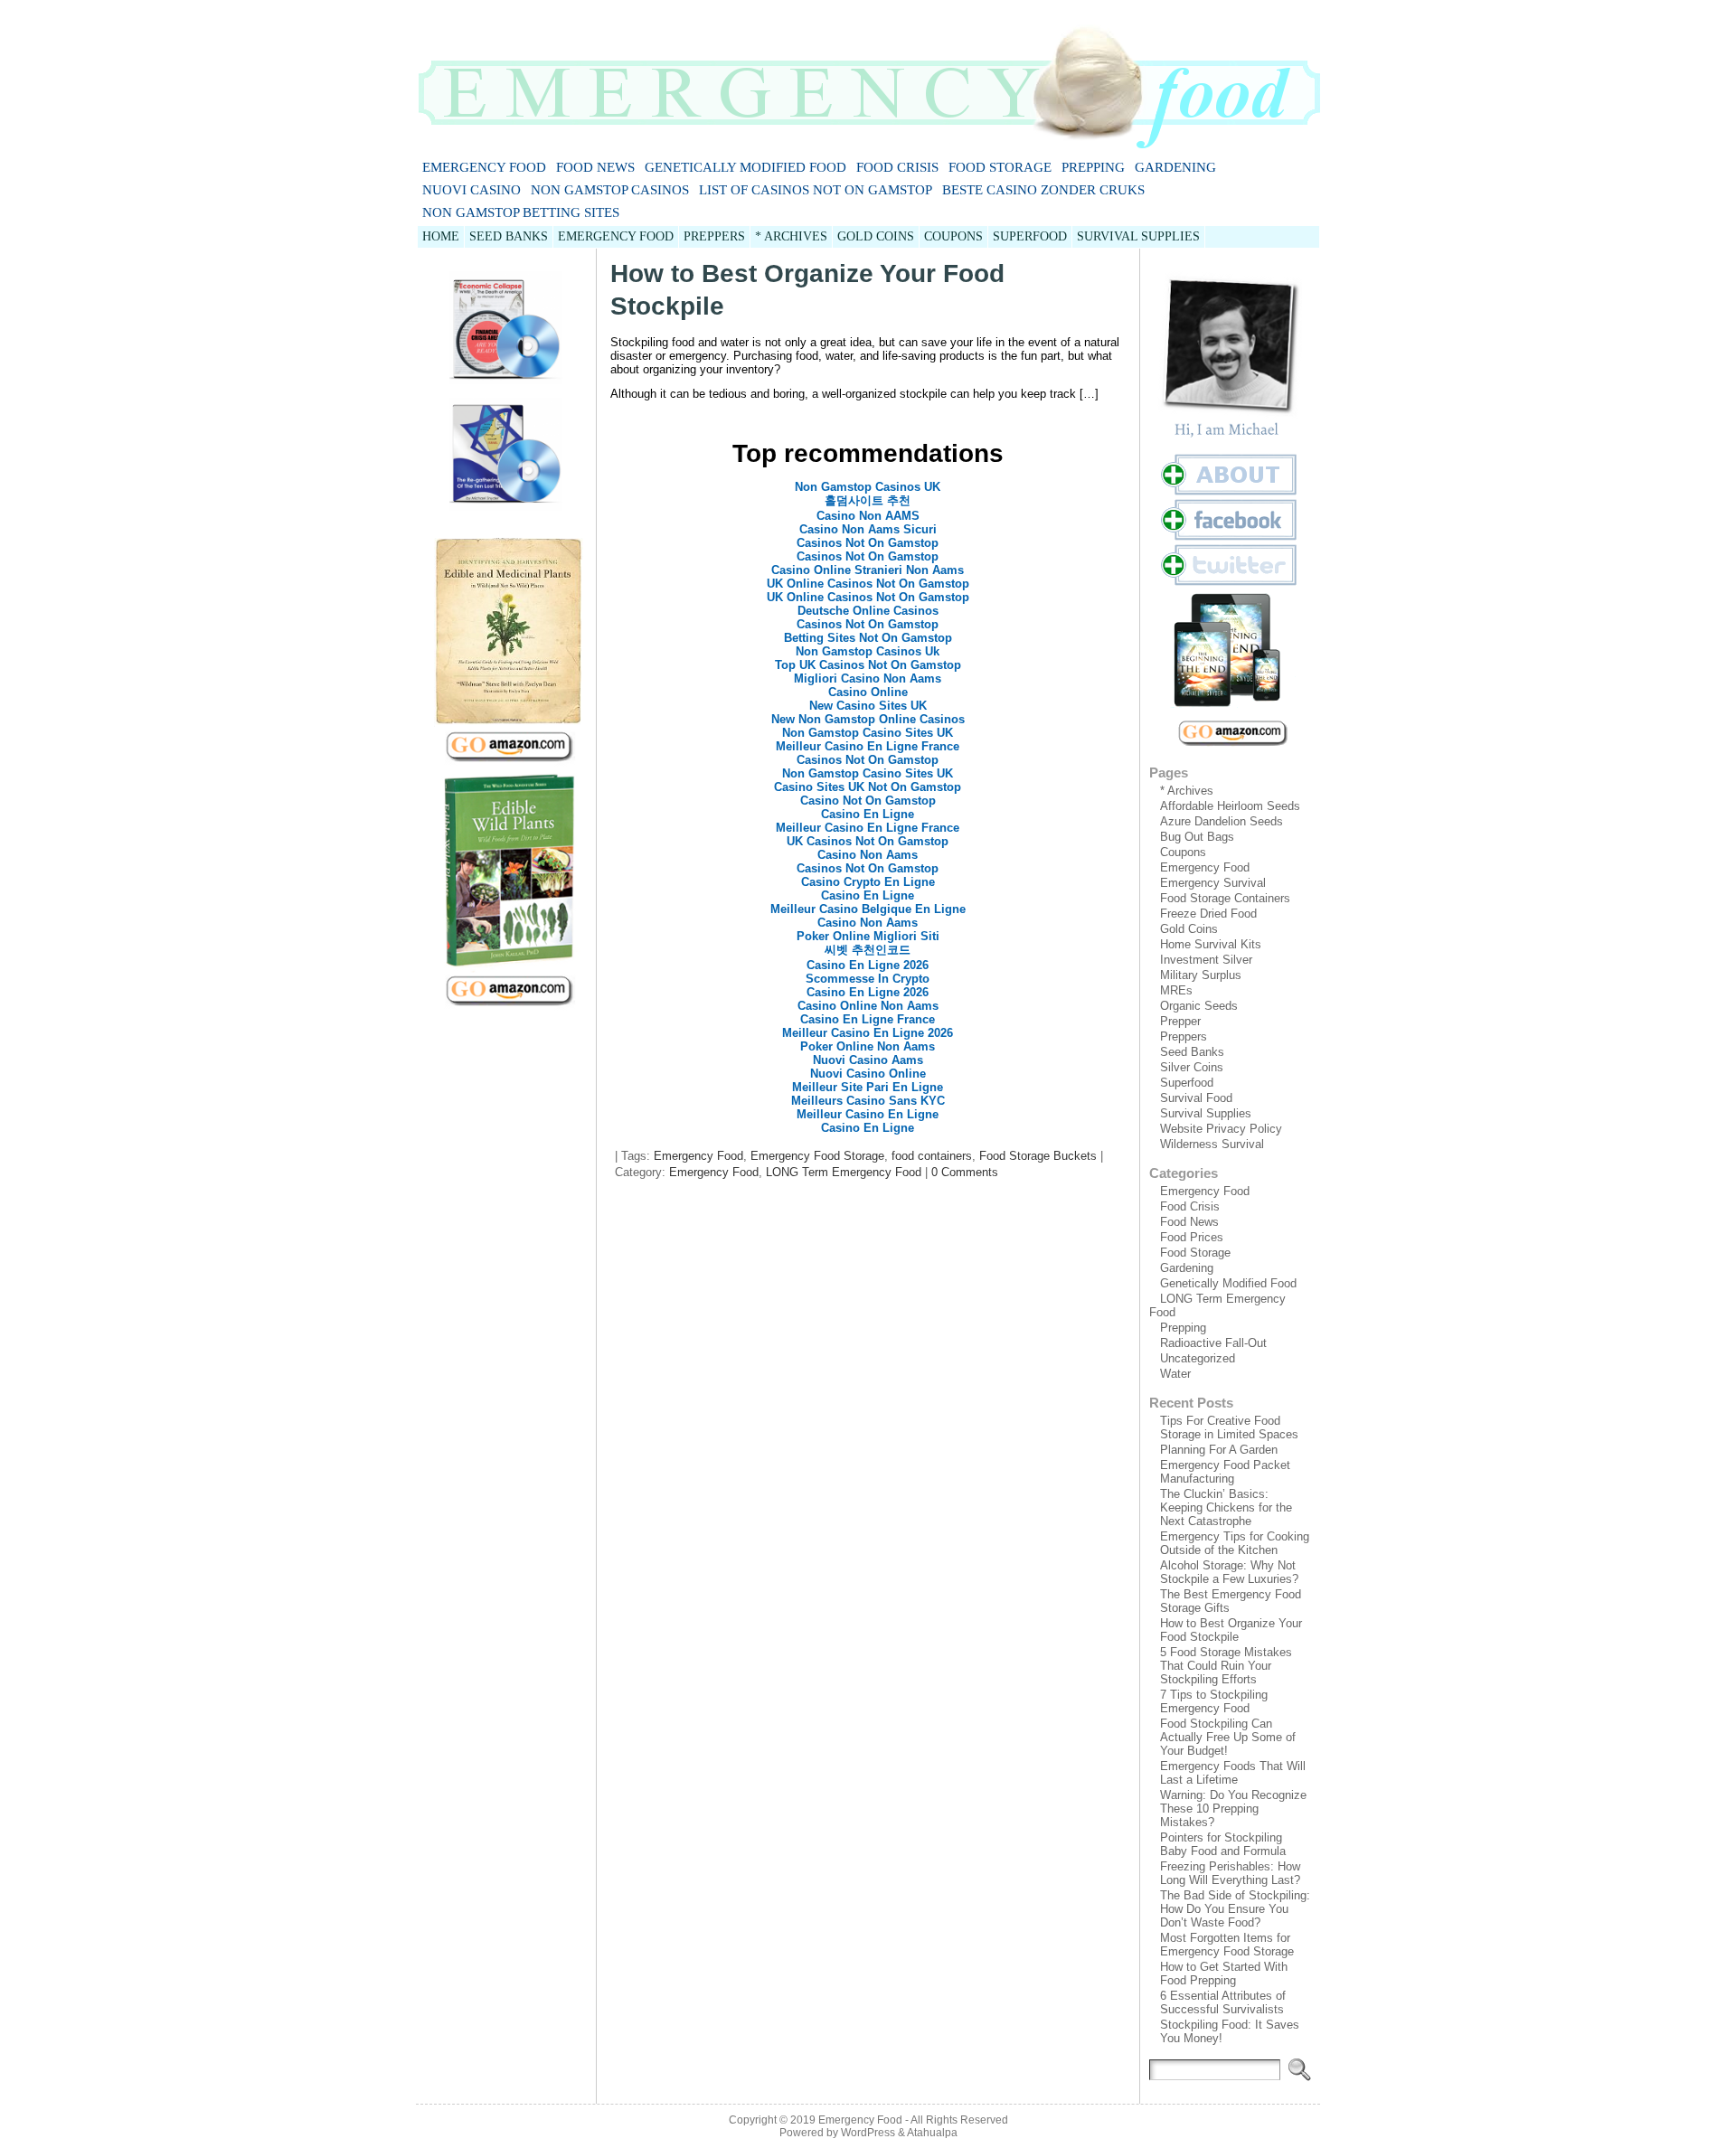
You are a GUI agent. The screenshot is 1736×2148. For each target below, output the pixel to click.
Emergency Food (484, 167)
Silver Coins (1192, 1067)
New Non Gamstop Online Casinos (868, 719)
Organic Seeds (1199, 1006)
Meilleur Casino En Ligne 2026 (868, 1033)
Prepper (1180, 1021)
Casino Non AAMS (868, 516)
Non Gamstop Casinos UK (868, 487)
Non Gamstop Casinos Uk (868, 651)
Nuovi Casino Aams (868, 1060)
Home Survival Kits (1211, 944)
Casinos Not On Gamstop (868, 543)
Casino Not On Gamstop (868, 801)
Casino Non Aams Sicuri (868, 529)
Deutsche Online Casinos (868, 611)
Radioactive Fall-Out (1213, 1343)
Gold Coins (1189, 929)
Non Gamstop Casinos (610, 190)
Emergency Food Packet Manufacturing (1225, 1472)
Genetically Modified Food (745, 167)
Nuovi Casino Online (868, 1074)
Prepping (1093, 167)
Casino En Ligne (868, 814)
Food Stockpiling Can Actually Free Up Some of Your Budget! (1228, 1737)
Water (1175, 1374)
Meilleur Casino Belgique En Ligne (868, 909)
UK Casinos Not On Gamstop (868, 841)
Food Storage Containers (1225, 898)
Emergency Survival (1213, 883)
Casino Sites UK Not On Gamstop (868, 787)
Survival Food (1196, 1098)
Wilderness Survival (1212, 1144)
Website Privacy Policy (1221, 1129)
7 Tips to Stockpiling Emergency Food (1214, 1701)
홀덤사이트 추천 (868, 500)
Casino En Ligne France (868, 1019)
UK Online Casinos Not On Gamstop (868, 584)
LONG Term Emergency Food (844, 1172)
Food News (595, 167)
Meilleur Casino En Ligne (868, 1114)
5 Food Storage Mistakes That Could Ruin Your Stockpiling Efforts (1226, 1666)
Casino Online (868, 692)
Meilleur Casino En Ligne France (868, 746)
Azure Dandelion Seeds (1222, 821)
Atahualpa (932, 2133)
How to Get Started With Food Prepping (1224, 1974)
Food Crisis (897, 167)
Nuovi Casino (472, 190)
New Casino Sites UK (868, 706)
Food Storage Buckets (1038, 1156)
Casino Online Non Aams (868, 1006)
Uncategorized (1198, 1358)
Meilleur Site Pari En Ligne (868, 1087)
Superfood (1187, 1083)
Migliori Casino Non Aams (868, 678)
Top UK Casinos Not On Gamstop (868, 665)
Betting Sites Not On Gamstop (868, 638)
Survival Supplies (1206, 1113)
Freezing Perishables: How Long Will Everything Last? (1230, 1873)
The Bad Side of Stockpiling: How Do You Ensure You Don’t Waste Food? (1235, 1909)
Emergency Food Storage (817, 1156)
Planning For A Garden (1219, 1450)
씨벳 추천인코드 (868, 950)
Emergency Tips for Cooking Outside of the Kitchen (1235, 1543)
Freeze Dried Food (1208, 914)
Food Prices (1192, 1237)
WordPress (868, 2133)
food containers (932, 1156)
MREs (1176, 990)
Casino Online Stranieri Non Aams (868, 570)
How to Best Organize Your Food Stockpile (1231, 1630)
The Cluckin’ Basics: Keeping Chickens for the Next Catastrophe (1226, 1507)
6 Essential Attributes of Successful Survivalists (1223, 2002)
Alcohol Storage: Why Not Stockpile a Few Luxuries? (1229, 1572)
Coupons (1183, 852)
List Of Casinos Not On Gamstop (816, 190)
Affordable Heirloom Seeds (1230, 806)
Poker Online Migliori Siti (868, 936)
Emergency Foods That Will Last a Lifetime (1233, 1773)
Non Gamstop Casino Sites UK (868, 733)
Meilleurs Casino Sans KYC (868, 1101)
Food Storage (1000, 167)
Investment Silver (1206, 960)
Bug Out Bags (1197, 837)
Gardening (1175, 167)
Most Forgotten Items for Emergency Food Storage (1227, 1945)
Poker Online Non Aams (868, 1046)
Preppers (1184, 1036)
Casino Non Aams (868, 855)
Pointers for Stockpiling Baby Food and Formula (1223, 1844)
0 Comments (965, 1172)
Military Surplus (1201, 975)
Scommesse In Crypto (868, 979)
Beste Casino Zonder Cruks (1043, 190)
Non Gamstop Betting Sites (521, 212)
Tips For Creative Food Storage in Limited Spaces (1229, 1427)
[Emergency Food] (868, 78)
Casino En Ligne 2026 (868, 965)
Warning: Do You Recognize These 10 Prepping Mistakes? (1233, 1809)
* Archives (1187, 791)
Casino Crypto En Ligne (868, 882)
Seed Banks (1192, 1052)
